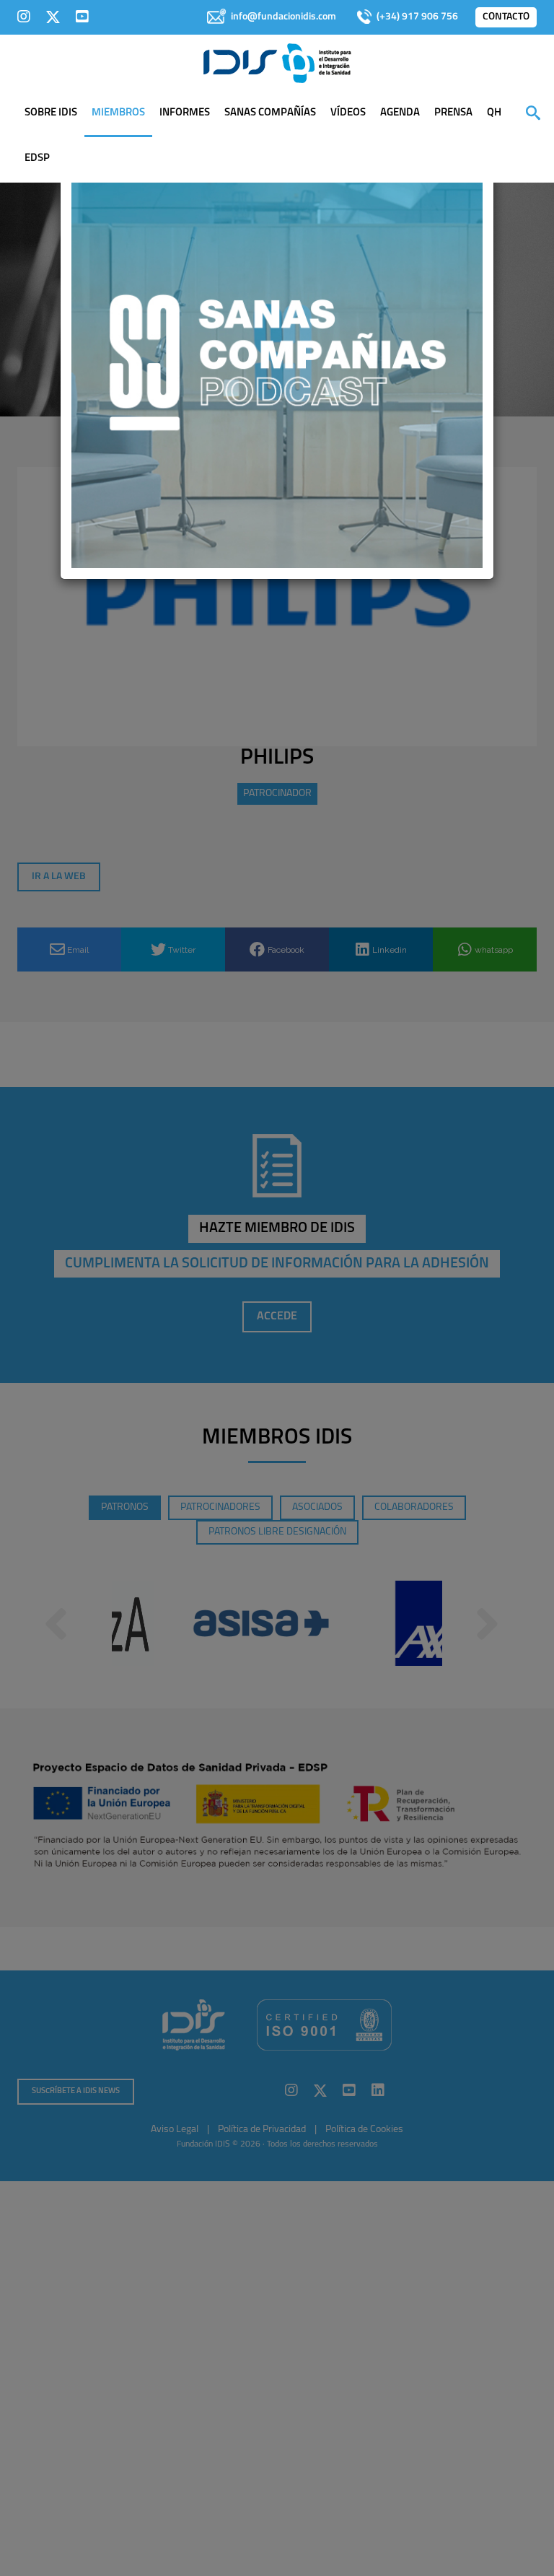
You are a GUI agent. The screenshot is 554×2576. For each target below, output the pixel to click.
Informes (185, 113)
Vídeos (348, 113)
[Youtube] (82, 17)
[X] (53, 17)
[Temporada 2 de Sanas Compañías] (277, 362)
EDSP (37, 158)
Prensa (453, 113)
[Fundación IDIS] (277, 62)
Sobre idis (51, 113)
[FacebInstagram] (24, 17)
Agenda (400, 113)
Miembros (118, 113)
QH (494, 113)
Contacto (506, 17)
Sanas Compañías (270, 113)
